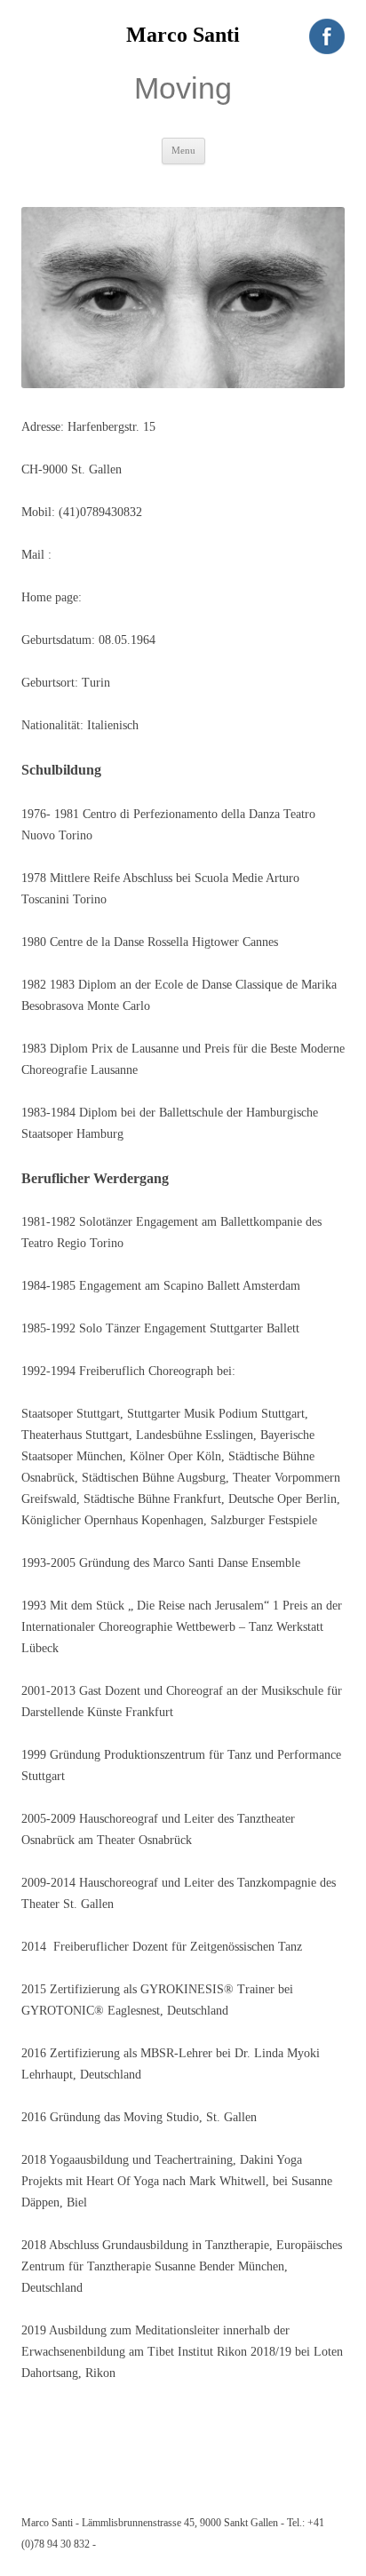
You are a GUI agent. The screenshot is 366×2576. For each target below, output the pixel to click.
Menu (183, 150)
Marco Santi (183, 35)
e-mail (111, 2544)
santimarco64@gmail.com (117, 555)
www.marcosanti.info (139, 597)
